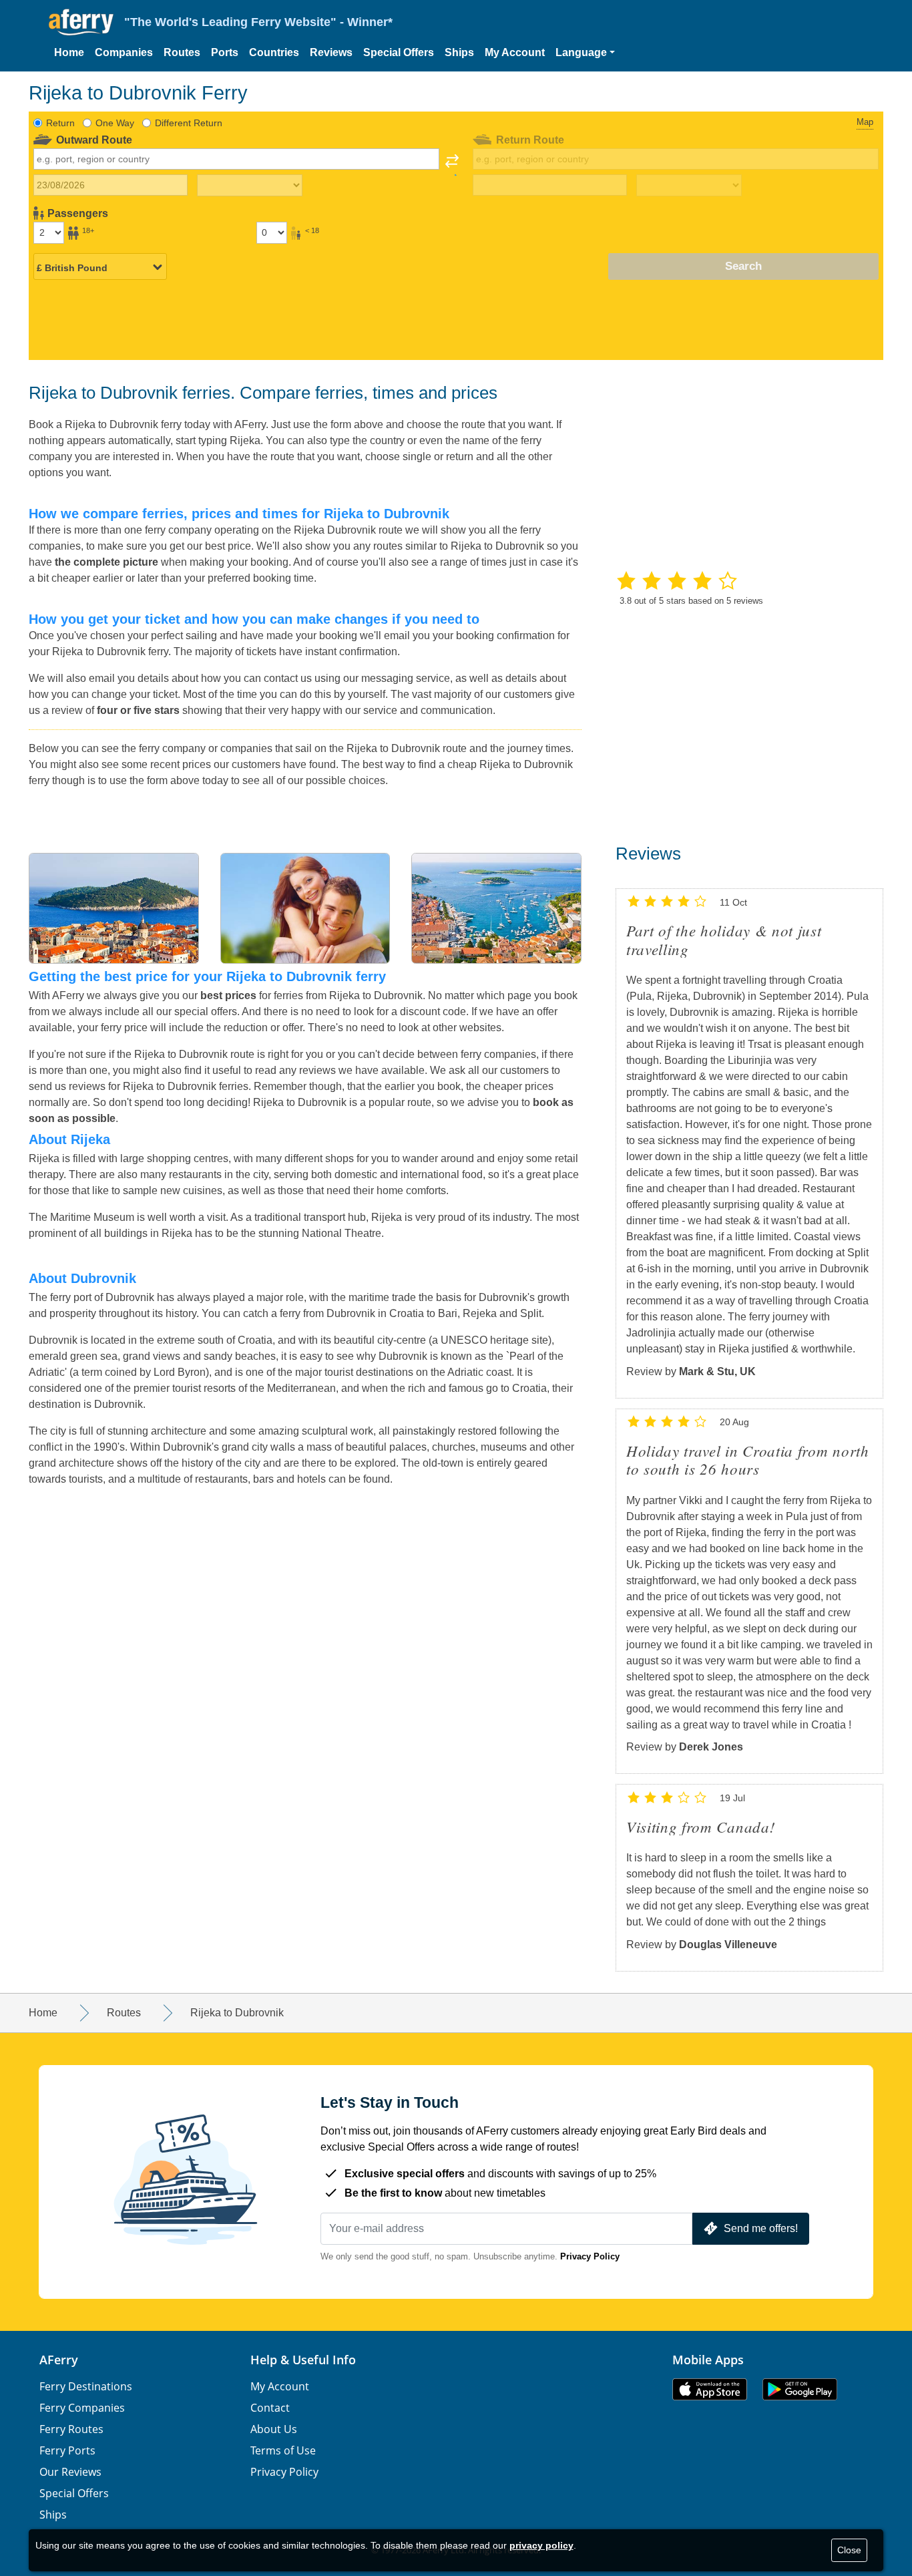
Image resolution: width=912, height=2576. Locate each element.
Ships (459, 52)
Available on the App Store (710, 2389)
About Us (274, 2429)
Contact (270, 2408)
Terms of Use (283, 2450)
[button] (585, 53)
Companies (124, 52)
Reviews (331, 52)
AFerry (59, 2360)
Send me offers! (761, 2228)
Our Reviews (70, 2472)
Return (60, 123)
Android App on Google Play (800, 2389)
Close (849, 2550)
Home (69, 52)
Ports (225, 52)
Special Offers (399, 52)
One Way (115, 123)
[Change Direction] (452, 165)
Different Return (189, 123)
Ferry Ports (67, 2450)
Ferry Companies (82, 2408)
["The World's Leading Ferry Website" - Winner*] (81, 22)
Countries (274, 52)
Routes (182, 52)
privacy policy (541, 2545)
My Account (515, 52)
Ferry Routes (71, 2429)
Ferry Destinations (86, 2386)
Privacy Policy (590, 2256)
